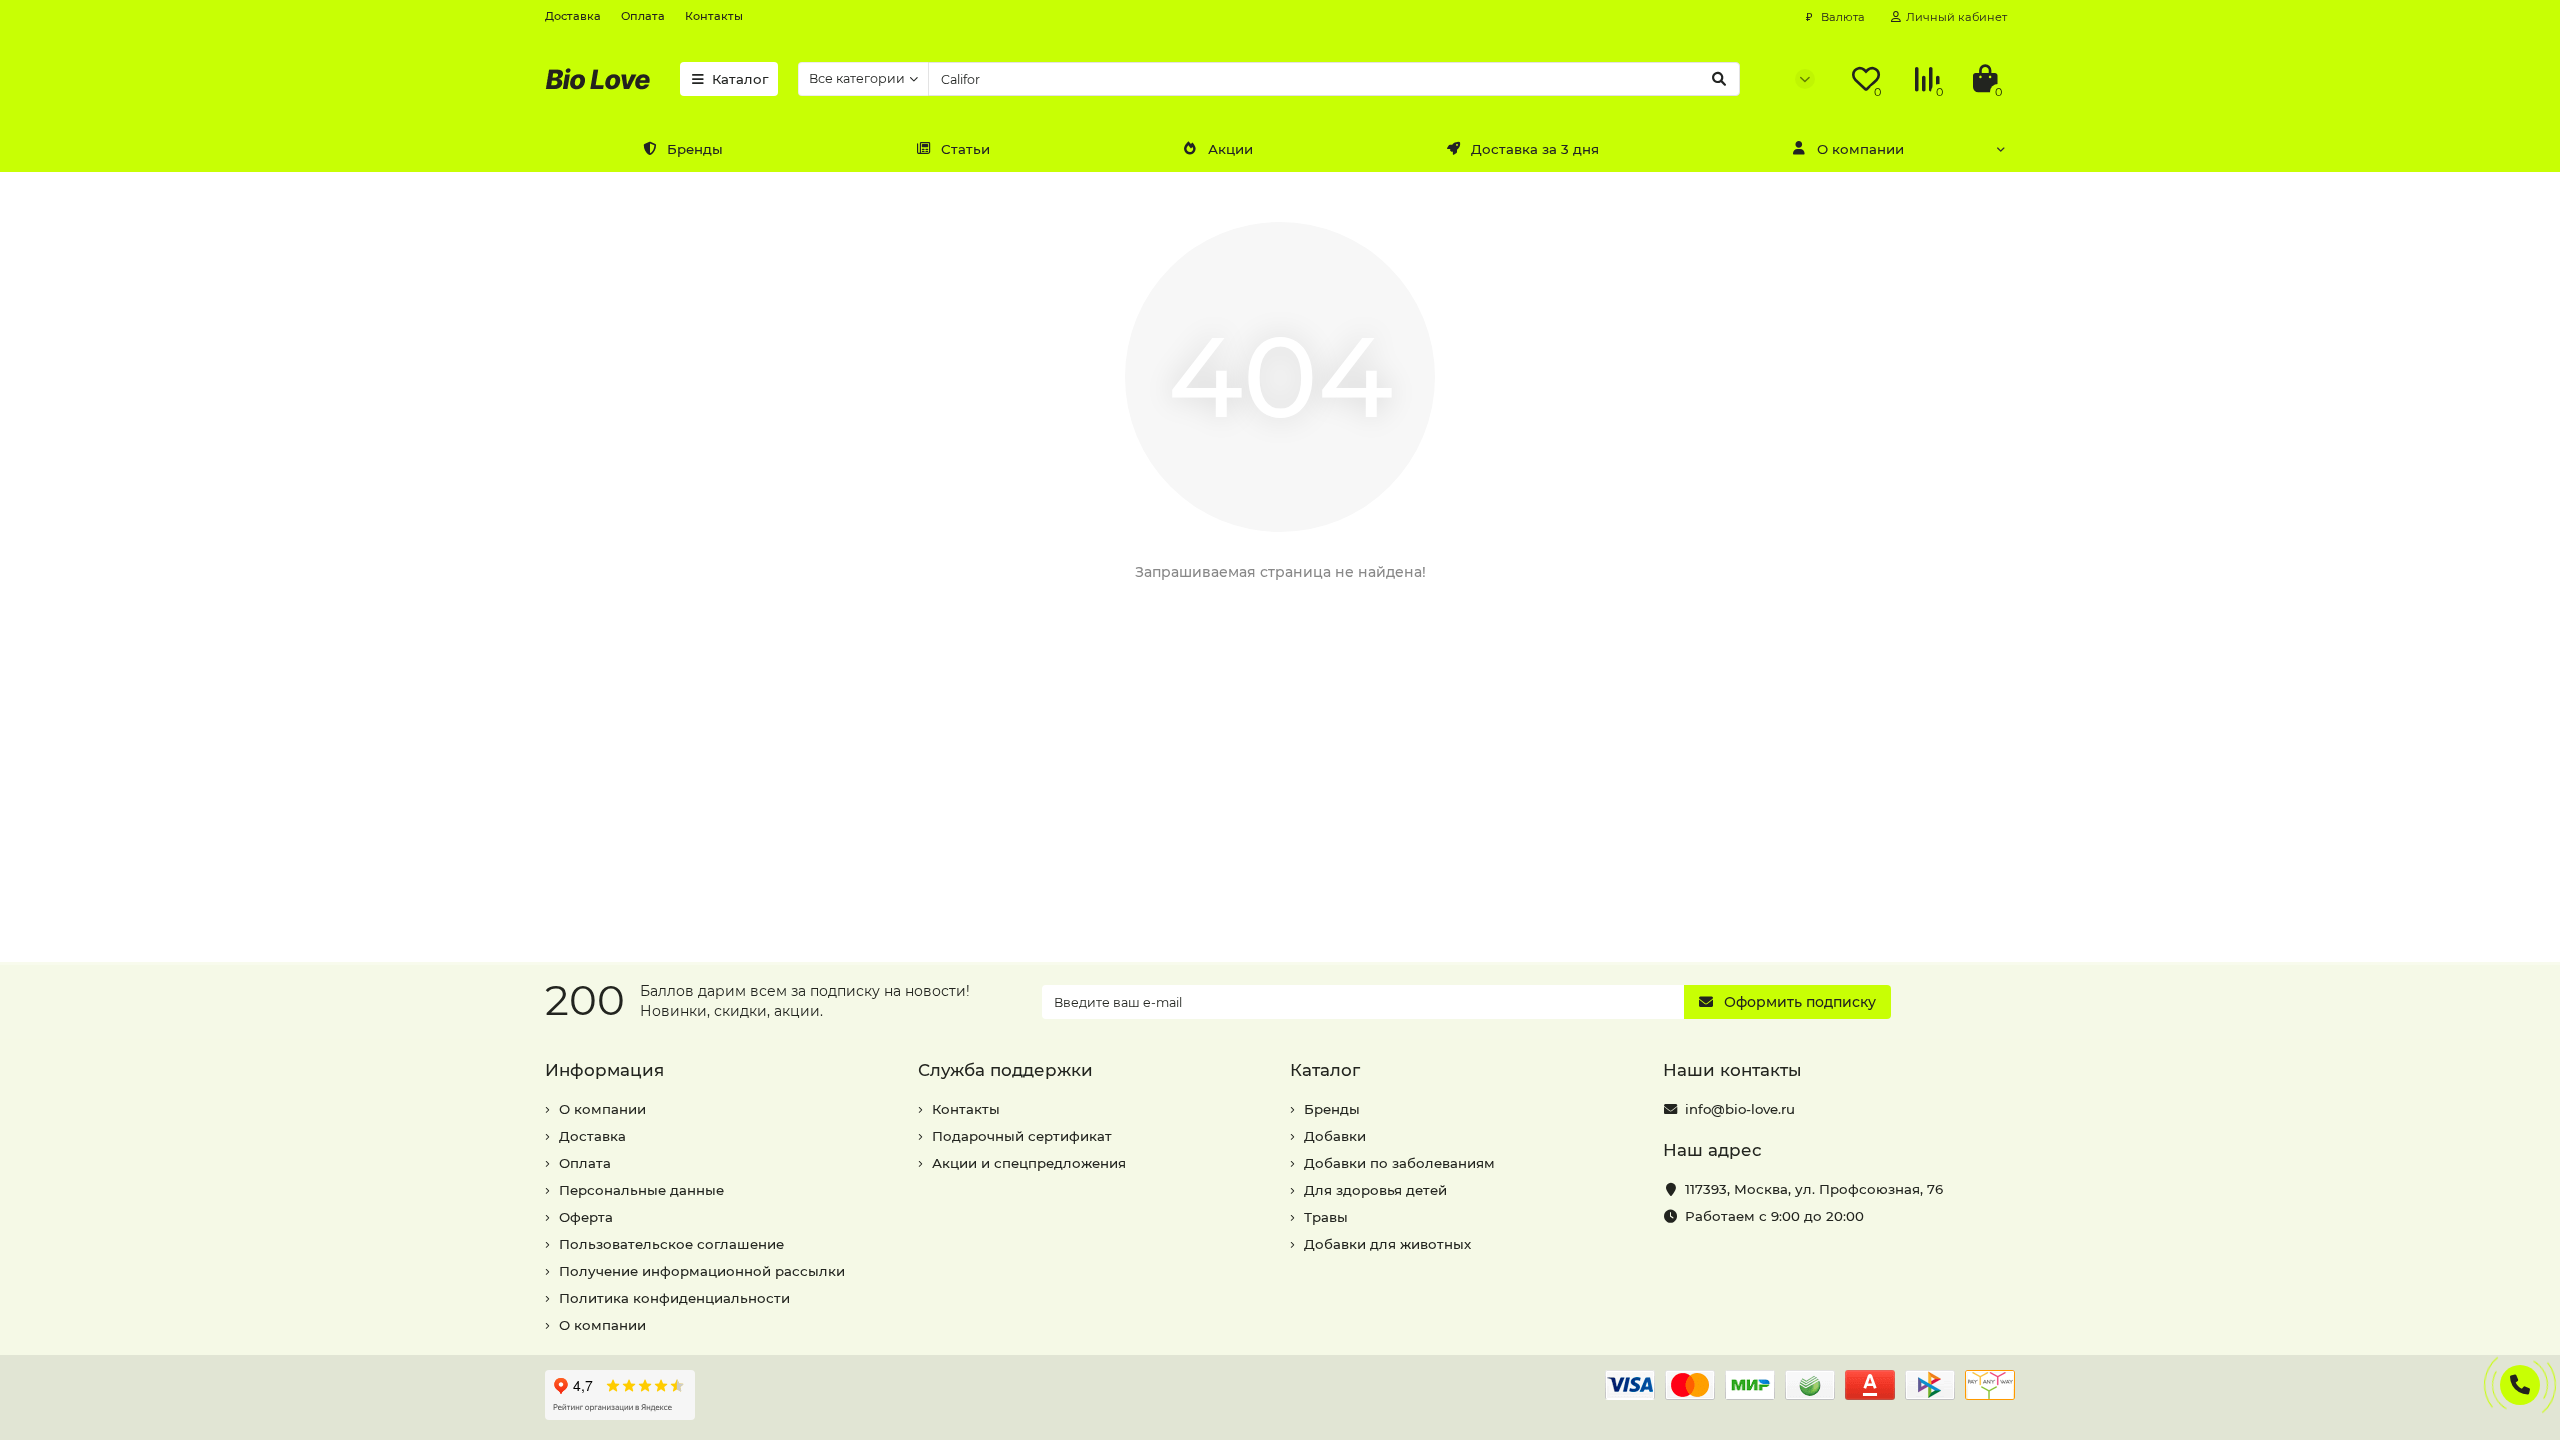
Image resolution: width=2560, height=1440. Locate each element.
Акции (1230, 149)
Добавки (1335, 1136)
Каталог (740, 79)
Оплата (643, 16)
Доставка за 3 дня (1535, 149)
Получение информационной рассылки (702, 1271)
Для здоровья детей (1375, 1190)
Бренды (695, 149)
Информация (604, 1070)
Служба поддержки (1005, 1070)
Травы (1326, 1217)
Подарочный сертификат (1022, 1136)
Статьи (965, 149)
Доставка (573, 16)
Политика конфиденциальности (674, 1298)
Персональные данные (641, 1190)
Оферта (586, 1217)
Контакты (714, 16)
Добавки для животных (1387, 1244)
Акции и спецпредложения (1029, 1163)
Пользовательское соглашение (671, 1244)
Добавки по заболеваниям (1399, 1163)
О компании (1860, 149)
